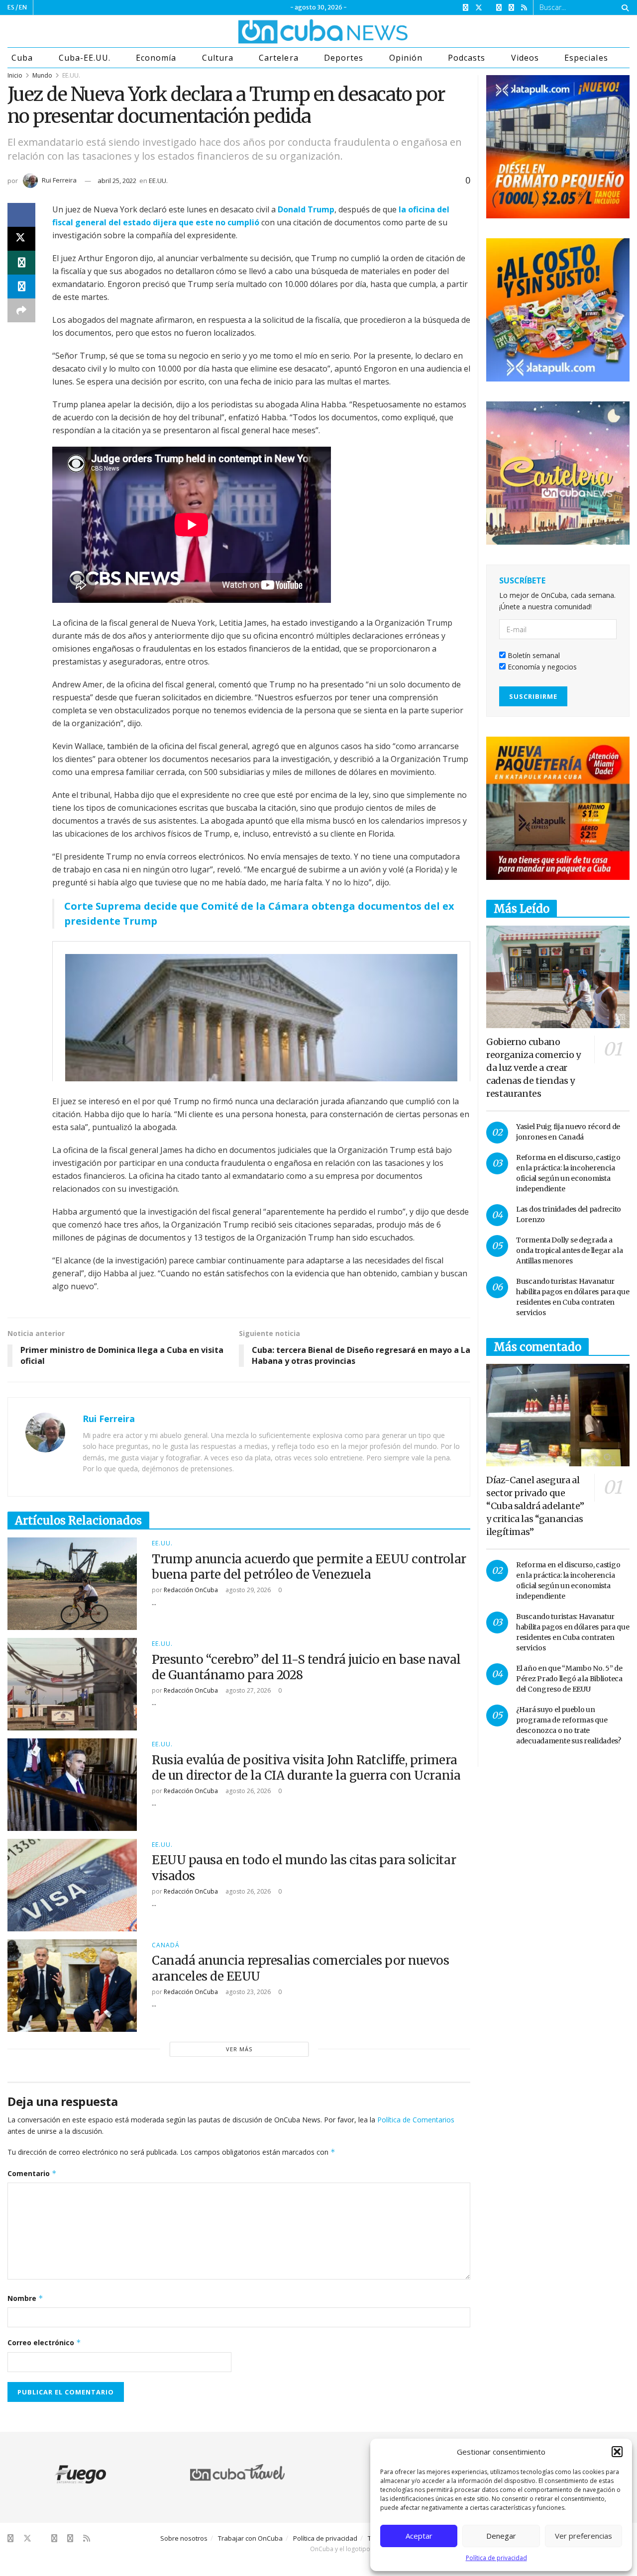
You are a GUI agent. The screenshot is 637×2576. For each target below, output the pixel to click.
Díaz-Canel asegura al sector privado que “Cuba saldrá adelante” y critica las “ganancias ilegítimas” (535, 1506)
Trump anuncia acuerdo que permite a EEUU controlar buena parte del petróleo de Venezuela (309, 1567)
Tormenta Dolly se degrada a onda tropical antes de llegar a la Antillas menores (569, 1250)
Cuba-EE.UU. (85, 58)
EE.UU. (71, 75)
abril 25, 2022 (117, 181)
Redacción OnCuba (191, 1590)
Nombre (25, 2298)
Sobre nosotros (184, 2538)
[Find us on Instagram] (499, 8)
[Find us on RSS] (524, 8)
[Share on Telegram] (21, 286)
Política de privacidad (496, 2558)
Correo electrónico (44, 2342)
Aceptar (419, 2536)
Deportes (344, 58)
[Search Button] (623, 7)
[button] (617, 2452)
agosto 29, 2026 (247, 1590)
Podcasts (467, 58)
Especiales (586, 58)
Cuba (22, 58)
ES (11, 7)
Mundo (42, 75)
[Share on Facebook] (21, 215)
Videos (525, 58)
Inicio (15, 75)
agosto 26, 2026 (247, 1791)
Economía (156, 58)
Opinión (406, 58)
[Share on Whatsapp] (21, 263)
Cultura (218, 58)
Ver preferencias (584, 2536)
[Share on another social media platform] (21, 310)
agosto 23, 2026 (247, 1992)
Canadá (166, 1945)
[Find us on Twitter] (479, 8)
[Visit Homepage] (286, 31)
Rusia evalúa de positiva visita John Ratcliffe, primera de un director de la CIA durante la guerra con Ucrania (306, 1768)
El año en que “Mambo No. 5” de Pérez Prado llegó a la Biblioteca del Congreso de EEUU (569, 1679)
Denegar (501, 2536)
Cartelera (278, 58)
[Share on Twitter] (21, 239)
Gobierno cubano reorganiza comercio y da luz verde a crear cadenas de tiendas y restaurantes (533, 1068)
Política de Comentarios (416, 2120)
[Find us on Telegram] (511, 8)
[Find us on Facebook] (466, 8)
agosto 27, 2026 (247, 1690)
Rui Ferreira (59, 180)
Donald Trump (306, 209)
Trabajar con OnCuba (250, 2538)
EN (23, 7)
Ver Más (239, 2049)
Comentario (32, 2173)
